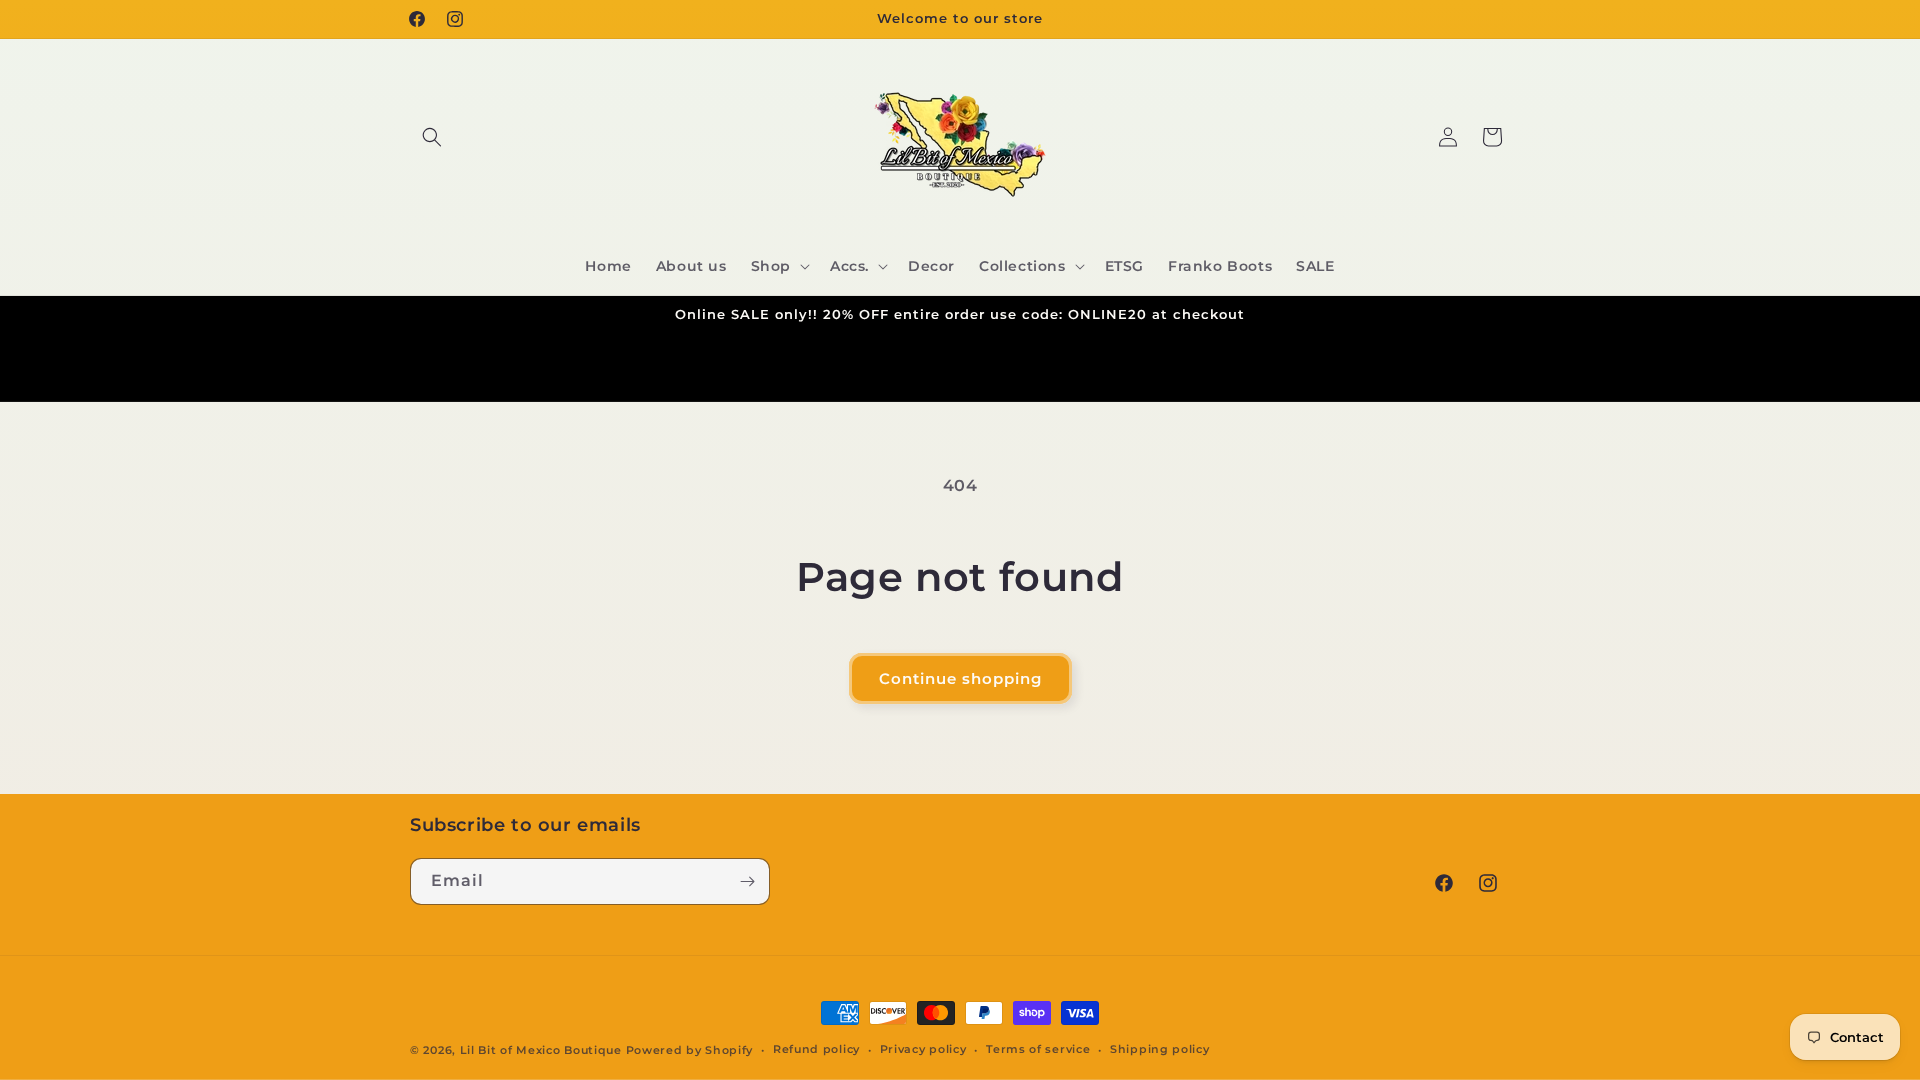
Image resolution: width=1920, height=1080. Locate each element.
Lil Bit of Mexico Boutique (541, 1050)
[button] (432, 137)
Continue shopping (960, 678)
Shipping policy (1160, 1049)
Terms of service (1038, 1049)
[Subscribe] (747, 881)
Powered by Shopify (690, 1050)
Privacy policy (923, 1049)
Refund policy (816, 1049)
